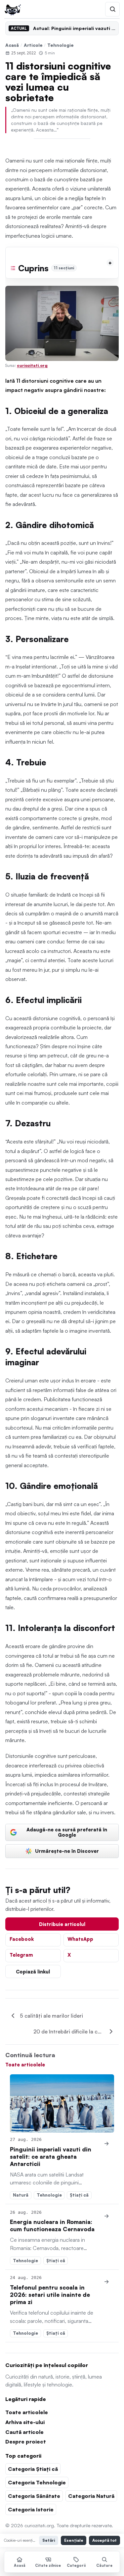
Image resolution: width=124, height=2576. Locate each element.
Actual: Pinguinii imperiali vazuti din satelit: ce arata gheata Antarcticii (74, 28)
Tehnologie (61, 45)
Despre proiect (26, 2442)
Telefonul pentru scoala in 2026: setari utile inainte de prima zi (50, 2295)
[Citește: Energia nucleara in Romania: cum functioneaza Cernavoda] (107, 2216)
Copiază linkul (33, 1971)
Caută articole (24, 2432)
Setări (49, 2540)
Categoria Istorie (31, 2509)
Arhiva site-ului (25, 2422)
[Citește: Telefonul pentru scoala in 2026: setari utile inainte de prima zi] (107, 2282)
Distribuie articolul (62, 1924)
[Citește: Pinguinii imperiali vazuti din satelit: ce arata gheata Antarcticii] (62, 2103)
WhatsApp (80, 1939)
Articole (33, 45)
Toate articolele (25, 2064)
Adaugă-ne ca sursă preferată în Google (67, 1832)
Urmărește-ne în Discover (67, 1851)
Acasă (12, 45)
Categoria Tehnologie (37, 2482)
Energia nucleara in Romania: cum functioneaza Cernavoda (52, 2225)
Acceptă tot (104, 2540)
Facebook (22, 1939)
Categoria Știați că (33, 2469)
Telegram (21, 1955)
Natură (21, 2195)
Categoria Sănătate (34, 2496)
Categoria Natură (91, 2496)
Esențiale (74, 2540)
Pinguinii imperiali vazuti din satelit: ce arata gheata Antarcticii (51, 2157)
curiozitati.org (32, 365)
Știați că (79, 2195)
